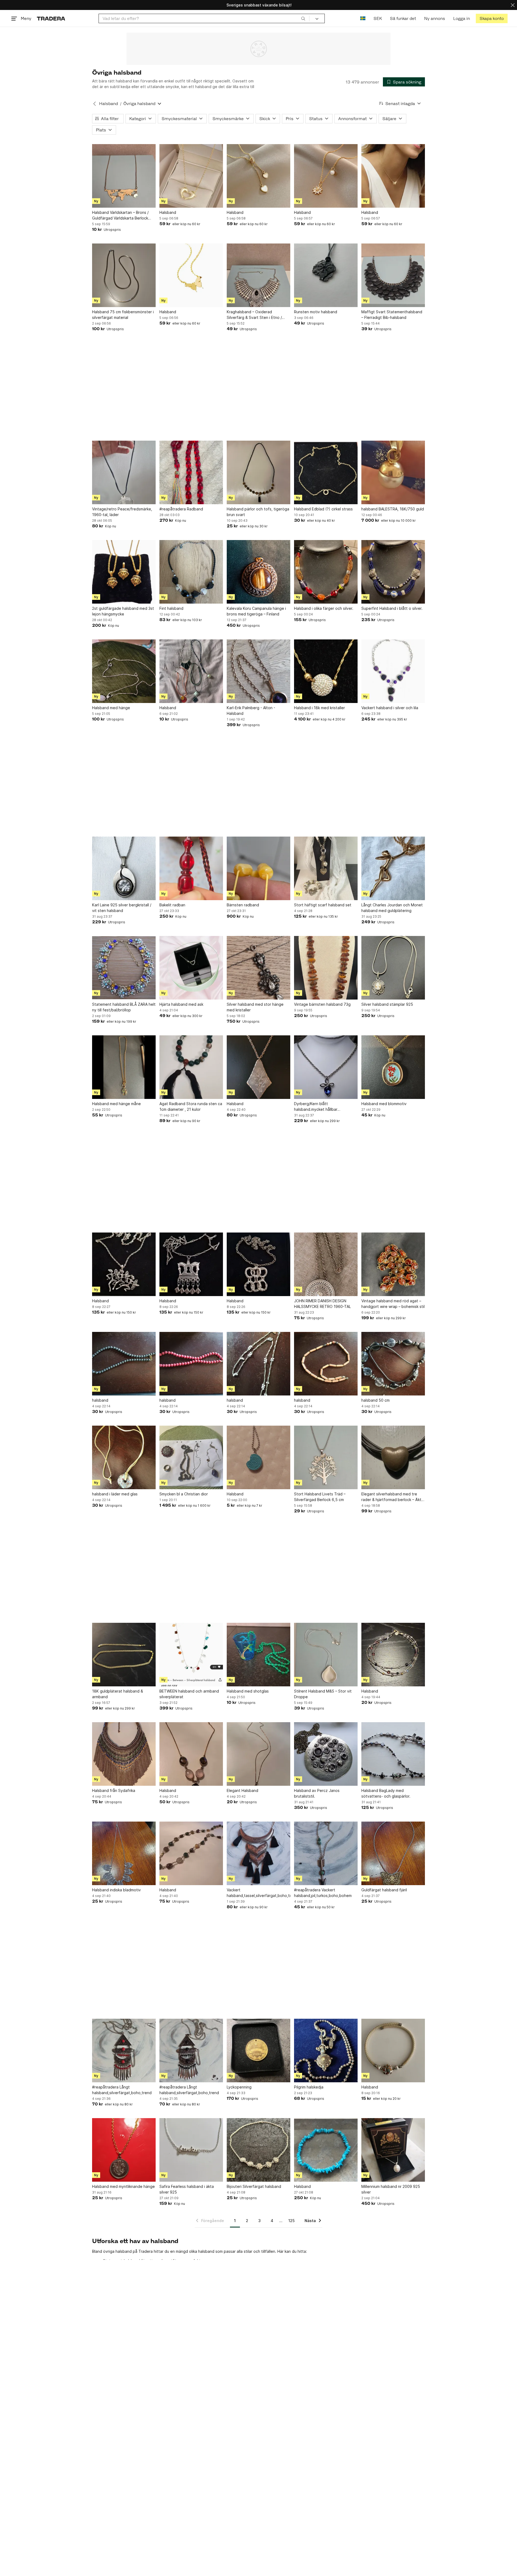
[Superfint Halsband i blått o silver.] (393, 572)
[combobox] (204, 18)
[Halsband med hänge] (124, 671)
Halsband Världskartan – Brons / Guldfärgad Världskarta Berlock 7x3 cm (120, 215)
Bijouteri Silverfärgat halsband (254, 2186)
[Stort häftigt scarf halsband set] (326, 868)
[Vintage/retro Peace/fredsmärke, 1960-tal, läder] (124, 472)
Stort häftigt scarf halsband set (323, 905)
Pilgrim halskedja (309, 2087)
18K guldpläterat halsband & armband (118, 1694)
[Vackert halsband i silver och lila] (393, 671)
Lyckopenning (239, 2087)
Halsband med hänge (111, 708)
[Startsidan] (51, 18)
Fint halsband (171, 608)
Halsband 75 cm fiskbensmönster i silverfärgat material (123, 315)
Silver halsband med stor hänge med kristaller (255, 1007)
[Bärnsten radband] (258, 868)
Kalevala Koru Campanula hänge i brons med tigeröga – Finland (256, 611)
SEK (378, 18)
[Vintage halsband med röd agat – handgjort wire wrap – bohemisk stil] (393, 1264)
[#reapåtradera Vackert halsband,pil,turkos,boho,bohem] (326, 1853)
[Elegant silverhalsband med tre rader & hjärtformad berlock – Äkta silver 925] (393, 1457)
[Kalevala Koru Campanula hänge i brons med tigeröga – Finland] (258, 572)
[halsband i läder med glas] (124, 1457)
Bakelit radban (172, 905)
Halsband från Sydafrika (114, 1790)
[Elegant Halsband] (258, 1754)
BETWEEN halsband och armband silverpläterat (189, 1694)
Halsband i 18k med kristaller (319, 708)
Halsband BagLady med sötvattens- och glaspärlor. (386, 1793)
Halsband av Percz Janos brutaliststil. (317, 1793)
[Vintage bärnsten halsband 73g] (326, 968)
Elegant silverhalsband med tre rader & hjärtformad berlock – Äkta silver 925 (392, 1497)
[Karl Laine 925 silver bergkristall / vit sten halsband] (124, 868)
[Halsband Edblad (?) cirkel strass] (326, 472)
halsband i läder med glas (115, 1494)
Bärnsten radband (243, 905)
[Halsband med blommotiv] (393, 1067)
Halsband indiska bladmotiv (116, 1890)
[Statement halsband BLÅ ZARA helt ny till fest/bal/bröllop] (124, 968)
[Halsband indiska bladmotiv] (124, 1853)
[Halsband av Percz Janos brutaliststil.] (326, 1754)
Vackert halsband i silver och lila (390, 708)
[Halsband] (191, 176)
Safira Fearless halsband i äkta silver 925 (187, 2189)
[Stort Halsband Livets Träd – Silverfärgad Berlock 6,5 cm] (326, 1457)
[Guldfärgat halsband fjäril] (393, 1853)
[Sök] (303, 18)
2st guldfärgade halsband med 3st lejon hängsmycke (123, 611)
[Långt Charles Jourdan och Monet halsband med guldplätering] (393, 868)
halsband (100, 1400)
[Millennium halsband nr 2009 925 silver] (393, 2150)
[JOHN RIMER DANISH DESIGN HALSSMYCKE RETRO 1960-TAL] (326, 1264)
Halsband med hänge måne (116, 1104)
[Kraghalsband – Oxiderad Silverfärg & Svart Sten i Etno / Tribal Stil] (258, 275)
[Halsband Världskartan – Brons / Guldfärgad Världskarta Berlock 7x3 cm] (124, 176)
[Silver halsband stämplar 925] (393, 968)
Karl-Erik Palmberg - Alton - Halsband (251, 711)
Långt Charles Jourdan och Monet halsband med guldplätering (392, 908)
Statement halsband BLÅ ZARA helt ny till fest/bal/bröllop (124, 1007)
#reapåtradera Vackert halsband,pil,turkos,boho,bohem (323, 1893)
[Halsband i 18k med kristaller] (326, 671)
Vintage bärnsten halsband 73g (322, 1004)
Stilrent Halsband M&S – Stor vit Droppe (323, 1694)
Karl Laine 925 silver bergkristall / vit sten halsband (122, 908)
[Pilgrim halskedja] (326, 2051)
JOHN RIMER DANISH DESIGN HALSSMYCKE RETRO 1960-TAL (322, 1304)
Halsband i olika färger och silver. (324, 608)
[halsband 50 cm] (393, 1364)
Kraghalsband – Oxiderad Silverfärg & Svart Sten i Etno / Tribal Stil (254, 315)
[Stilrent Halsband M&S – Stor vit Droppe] (326, 1655)
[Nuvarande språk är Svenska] (363, 18)
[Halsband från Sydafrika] (124, 1754)
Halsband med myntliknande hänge (123, 2186)
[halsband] (124, 1364)
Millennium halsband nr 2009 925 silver (391, 2189)
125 (291, 2221)
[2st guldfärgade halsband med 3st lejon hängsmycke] (124, 572)
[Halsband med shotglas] (258, 1655)
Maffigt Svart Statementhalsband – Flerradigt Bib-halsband (392, 315)
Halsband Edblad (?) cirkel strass (323, 509)
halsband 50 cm (375, 1400)
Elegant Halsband (242, 1790)
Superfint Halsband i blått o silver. (392, 608)
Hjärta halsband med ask (181, 1004)
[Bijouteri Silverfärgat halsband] (258, 2150)
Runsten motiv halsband (316, 312)
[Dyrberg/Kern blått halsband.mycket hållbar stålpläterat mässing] (326, 1067)
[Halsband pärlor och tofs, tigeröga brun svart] (258, 472)
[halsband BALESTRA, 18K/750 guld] (393, 472)
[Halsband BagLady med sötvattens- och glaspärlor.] (393, 1754)
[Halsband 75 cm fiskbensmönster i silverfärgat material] (124, 275)
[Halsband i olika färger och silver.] (326, 572)
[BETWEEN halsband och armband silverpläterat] (191, 1655)
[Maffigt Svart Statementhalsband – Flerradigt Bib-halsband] (393, 275)
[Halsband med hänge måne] (124, 1067)
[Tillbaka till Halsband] (95, 104)
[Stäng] (513, 5)
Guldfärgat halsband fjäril (384, 1890)
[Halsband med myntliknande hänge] (124, 2150)
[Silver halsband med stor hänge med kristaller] (258, 968)
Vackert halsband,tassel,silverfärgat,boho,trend (258, 1893)
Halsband (109, 104)
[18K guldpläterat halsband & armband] (124, 1655)
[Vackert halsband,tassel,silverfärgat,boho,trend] (258, 1853)
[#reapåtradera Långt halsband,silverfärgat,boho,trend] (124, 2051)
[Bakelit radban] (191, 868)
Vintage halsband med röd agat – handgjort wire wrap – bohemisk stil (393, 1304)
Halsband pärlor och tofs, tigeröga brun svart (258, 512)
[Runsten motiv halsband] (326, 275)
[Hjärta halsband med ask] (191, 968)
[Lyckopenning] (258, 2051)
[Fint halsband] (191, 572)
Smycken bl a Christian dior (184, 1494)
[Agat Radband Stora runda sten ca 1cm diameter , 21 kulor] (191, 1067)
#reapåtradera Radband (181, 509)
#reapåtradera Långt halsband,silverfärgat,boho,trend (122, 2090)
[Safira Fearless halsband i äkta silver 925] (191, 2150)
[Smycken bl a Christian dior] (191, 1457)
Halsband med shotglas (248, 1691)
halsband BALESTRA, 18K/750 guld (393, 509)
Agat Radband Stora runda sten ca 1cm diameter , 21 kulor (191, 1106)
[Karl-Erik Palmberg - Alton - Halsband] (258, 671)
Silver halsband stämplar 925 (387, 1004)
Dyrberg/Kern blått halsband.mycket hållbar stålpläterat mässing (316, 1107)
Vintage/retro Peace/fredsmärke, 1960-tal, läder (122, 512)
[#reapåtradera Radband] (191, 472)
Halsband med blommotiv (384, 1104)
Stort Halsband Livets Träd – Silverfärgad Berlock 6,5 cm (320, 1497)
